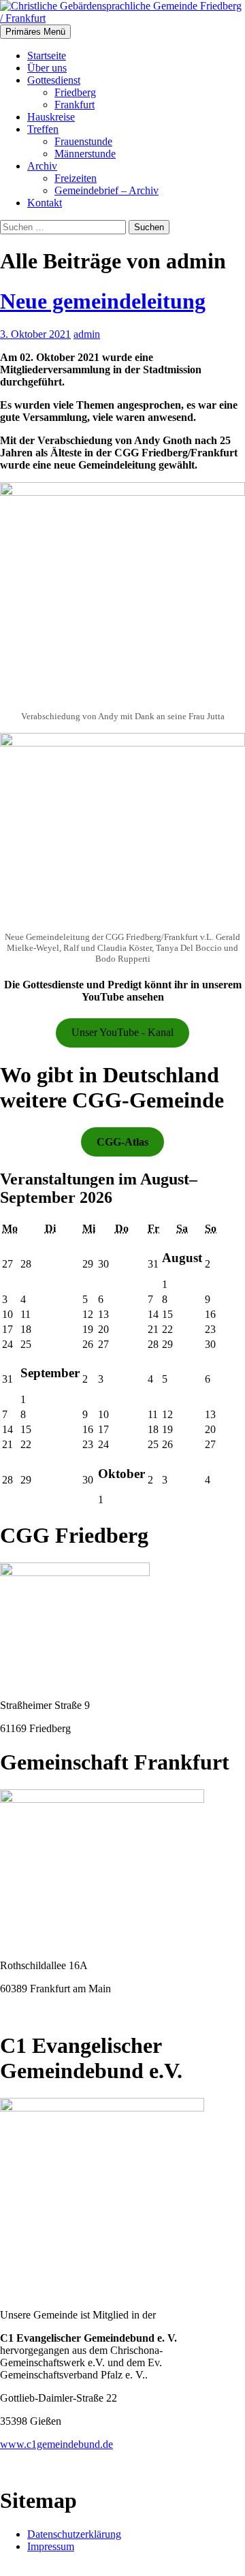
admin (87, 334)
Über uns (47, 68)
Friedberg (75, 92)
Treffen (43, 129)
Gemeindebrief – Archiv (107, 190)
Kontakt (45, 203)
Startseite (47, 56)
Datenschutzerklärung (74, 2534)
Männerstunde (85, 154)
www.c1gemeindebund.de (56, 2444)
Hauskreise (51, 117)
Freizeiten (76, 178)
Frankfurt (75, 105)
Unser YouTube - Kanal (122, 1032)
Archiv (42, 166)
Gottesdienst (54, 80)
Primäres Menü (35, 32)
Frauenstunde (83, 141)
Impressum (51, 2546)
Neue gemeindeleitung (103, 301)
